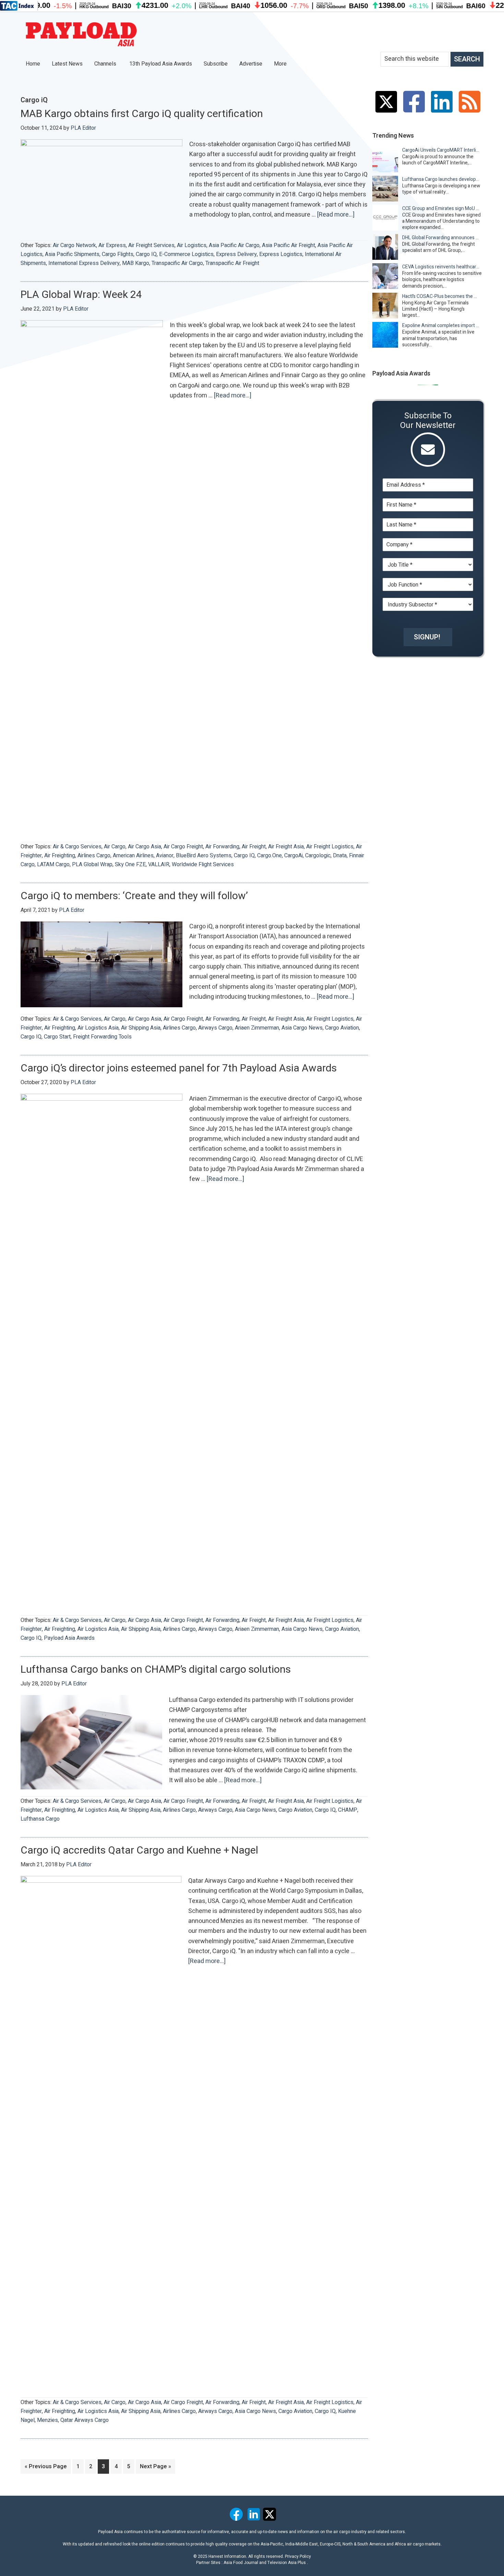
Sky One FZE (130, 865)
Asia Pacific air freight (289, 245)
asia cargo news (302, 1028)
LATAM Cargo (53, 865)
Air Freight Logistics (330, 847)
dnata (340, 856)
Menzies (47, 2420)
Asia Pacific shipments (72, 254)
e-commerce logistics (186, 254)
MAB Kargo (136, 263)
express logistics (281, 254)
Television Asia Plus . (288, 2563)
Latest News (67, 64)
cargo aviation (342, 1028)
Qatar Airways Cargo (85, 2420)
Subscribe (216, 64)
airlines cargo (94, 856)
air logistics (192, 245)
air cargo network (74, 245)
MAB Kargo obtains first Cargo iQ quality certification (142, 114)
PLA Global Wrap (92, 865)
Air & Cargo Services (77, 847)
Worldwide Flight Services (203, 865)
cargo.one (269, 856)
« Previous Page (46, 2468)
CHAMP (348, 1810)
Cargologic (318, 856)
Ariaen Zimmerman (257, 1028)
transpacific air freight (232, 263)
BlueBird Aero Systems (204, 856)
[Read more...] (336, 215)
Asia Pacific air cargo (234, 245)
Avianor (165, 856)
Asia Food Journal (241, 2563)
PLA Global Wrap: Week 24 (81, 295)
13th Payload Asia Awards (161, 64)
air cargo (115, 847)
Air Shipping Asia (141, 1028)
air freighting (60, 856)
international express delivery (84, 263)
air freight (254, 847)
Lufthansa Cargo (40, 1819)
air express (112, 245)
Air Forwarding (222, 847)
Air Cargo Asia (145, 847)
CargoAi (293, 856)
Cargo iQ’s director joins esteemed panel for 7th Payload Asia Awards (179, 1068)
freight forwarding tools (102, 1037)
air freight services (151, 245)
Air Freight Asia (286, 847)
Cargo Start (57, 1037)
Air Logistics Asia (98, 1028)
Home (33, 64)
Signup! (427, 637)
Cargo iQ (146, 254)
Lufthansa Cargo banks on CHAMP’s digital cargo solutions (156, 1670)
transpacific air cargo (177, 263)
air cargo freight (183, 847)
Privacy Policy (298, 2556)
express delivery (236, 254)
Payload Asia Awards (69, 1638)
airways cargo (215, 1028)
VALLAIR (159, 865)
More (281, 64)
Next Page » (155, 2468)
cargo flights (118, 254)
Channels (106, 64)
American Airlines (133, 856)
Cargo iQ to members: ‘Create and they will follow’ (134, 896)
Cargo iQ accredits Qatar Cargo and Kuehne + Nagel (139, 1850)
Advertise (251, 64)
